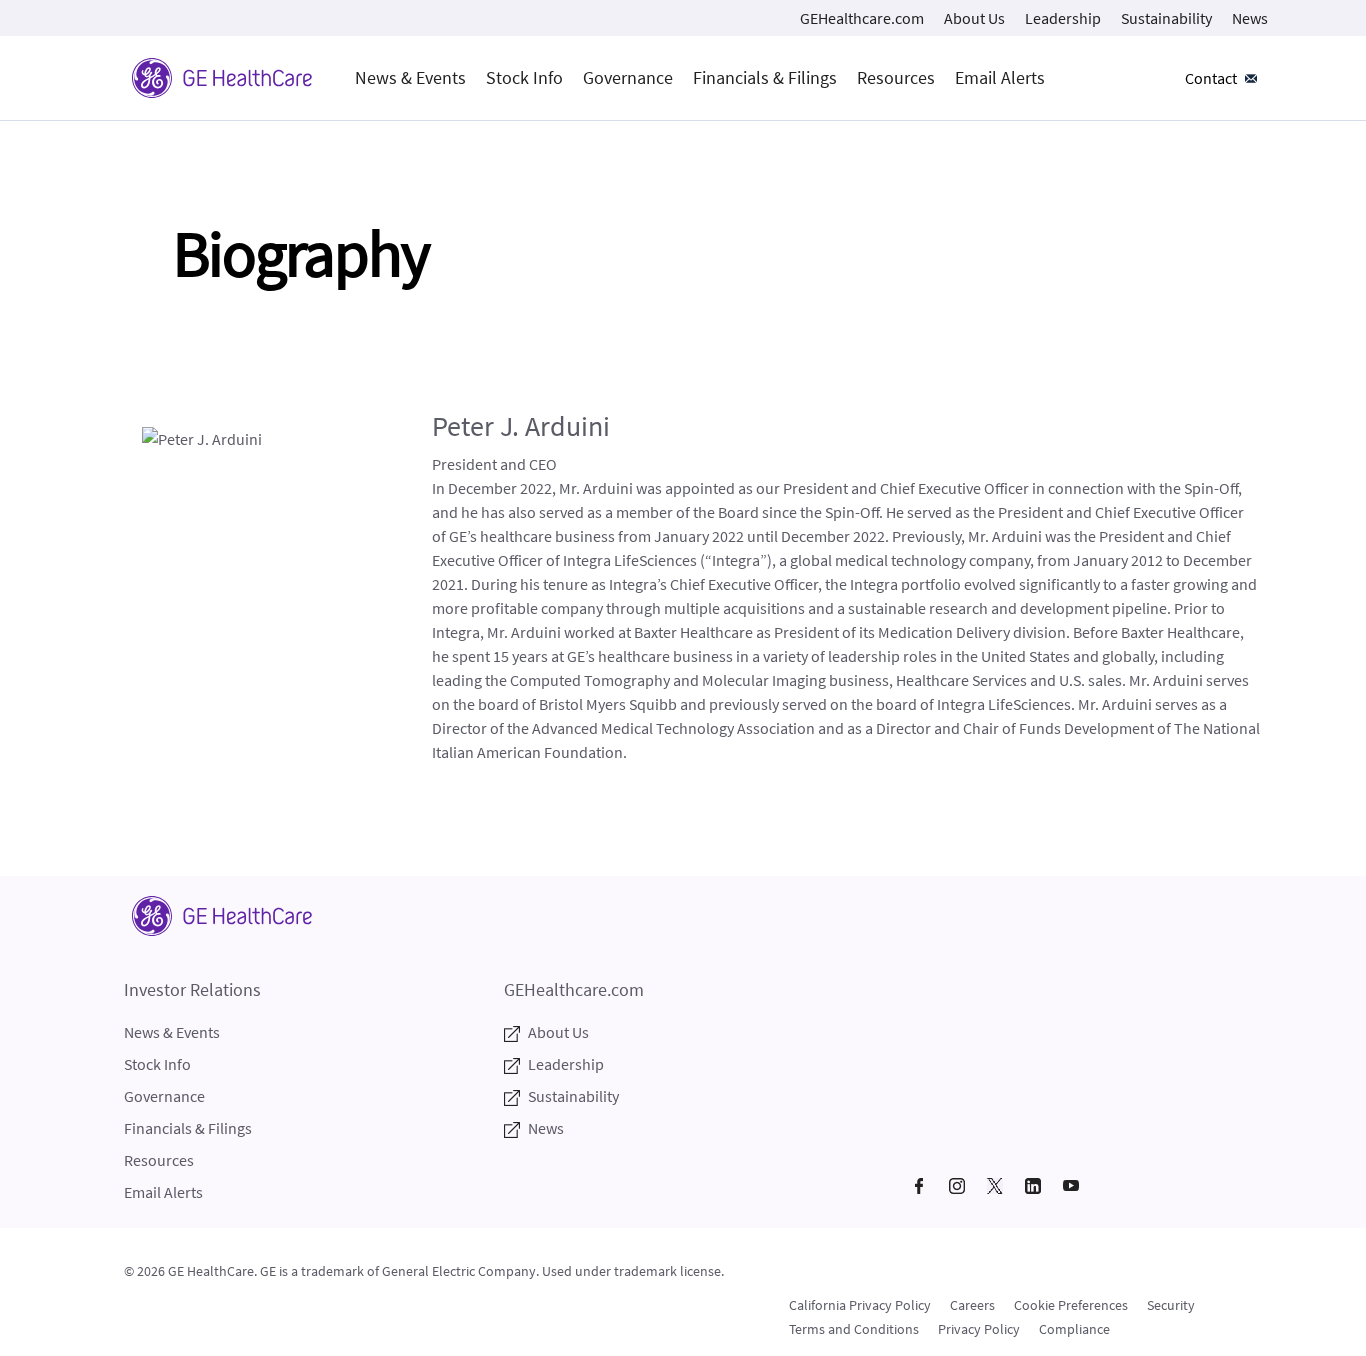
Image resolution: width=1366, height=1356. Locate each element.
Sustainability (1166, 18)
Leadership (1063, 18)
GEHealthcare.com (862, 18)
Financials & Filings (765, 77)
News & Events (410, 77)
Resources (896, 77)
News (1250, 18)
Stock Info (524, 77)
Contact (1211, 78)
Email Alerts (1000, 77)
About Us (974, 18)
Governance (628, 77)
